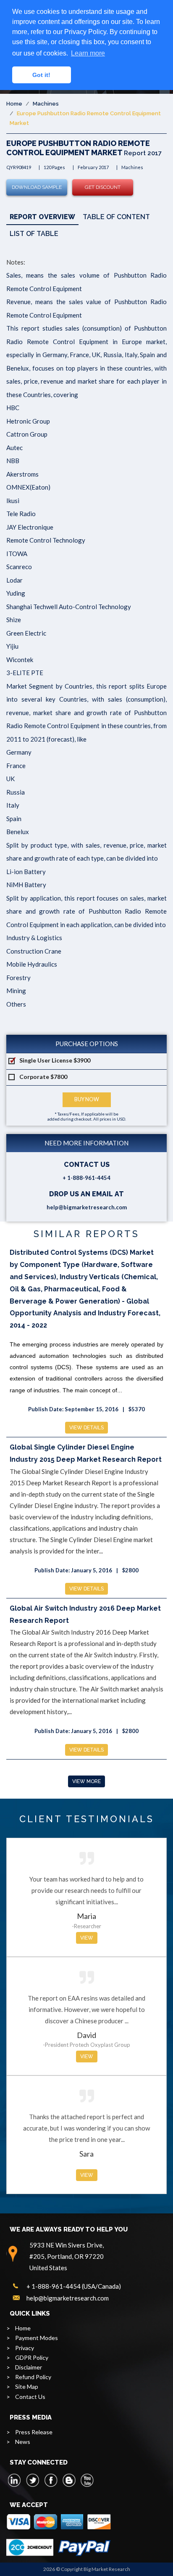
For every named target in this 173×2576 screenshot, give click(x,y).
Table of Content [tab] (116, 217)
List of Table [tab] (34, 234)
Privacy (25, 2348)
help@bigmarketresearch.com (87, 1207)
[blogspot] (69, 2480)
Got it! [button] (41, 75)
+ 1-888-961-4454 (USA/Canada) (74, 2286)
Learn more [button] (88, 53)
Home (14, 104)
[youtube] (87, 2480)
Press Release (34, 2432)
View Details (86, 1428)
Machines (46, 104)
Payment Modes (37, 2338)
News (23, 2442)
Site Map (27, 2387)
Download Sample (37, 187)
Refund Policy (33, 2377)
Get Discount (103, 187)
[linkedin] (15, 2480)
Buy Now (87, 1099)
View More (86, 1781)
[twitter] (33, 2480)
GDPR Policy (32, 2357)
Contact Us (30, 2397)
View (87, 1938)
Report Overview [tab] (42, 217)
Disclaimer (29, 2367)
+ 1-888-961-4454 (86, 1178)
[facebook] (51, 2480)
